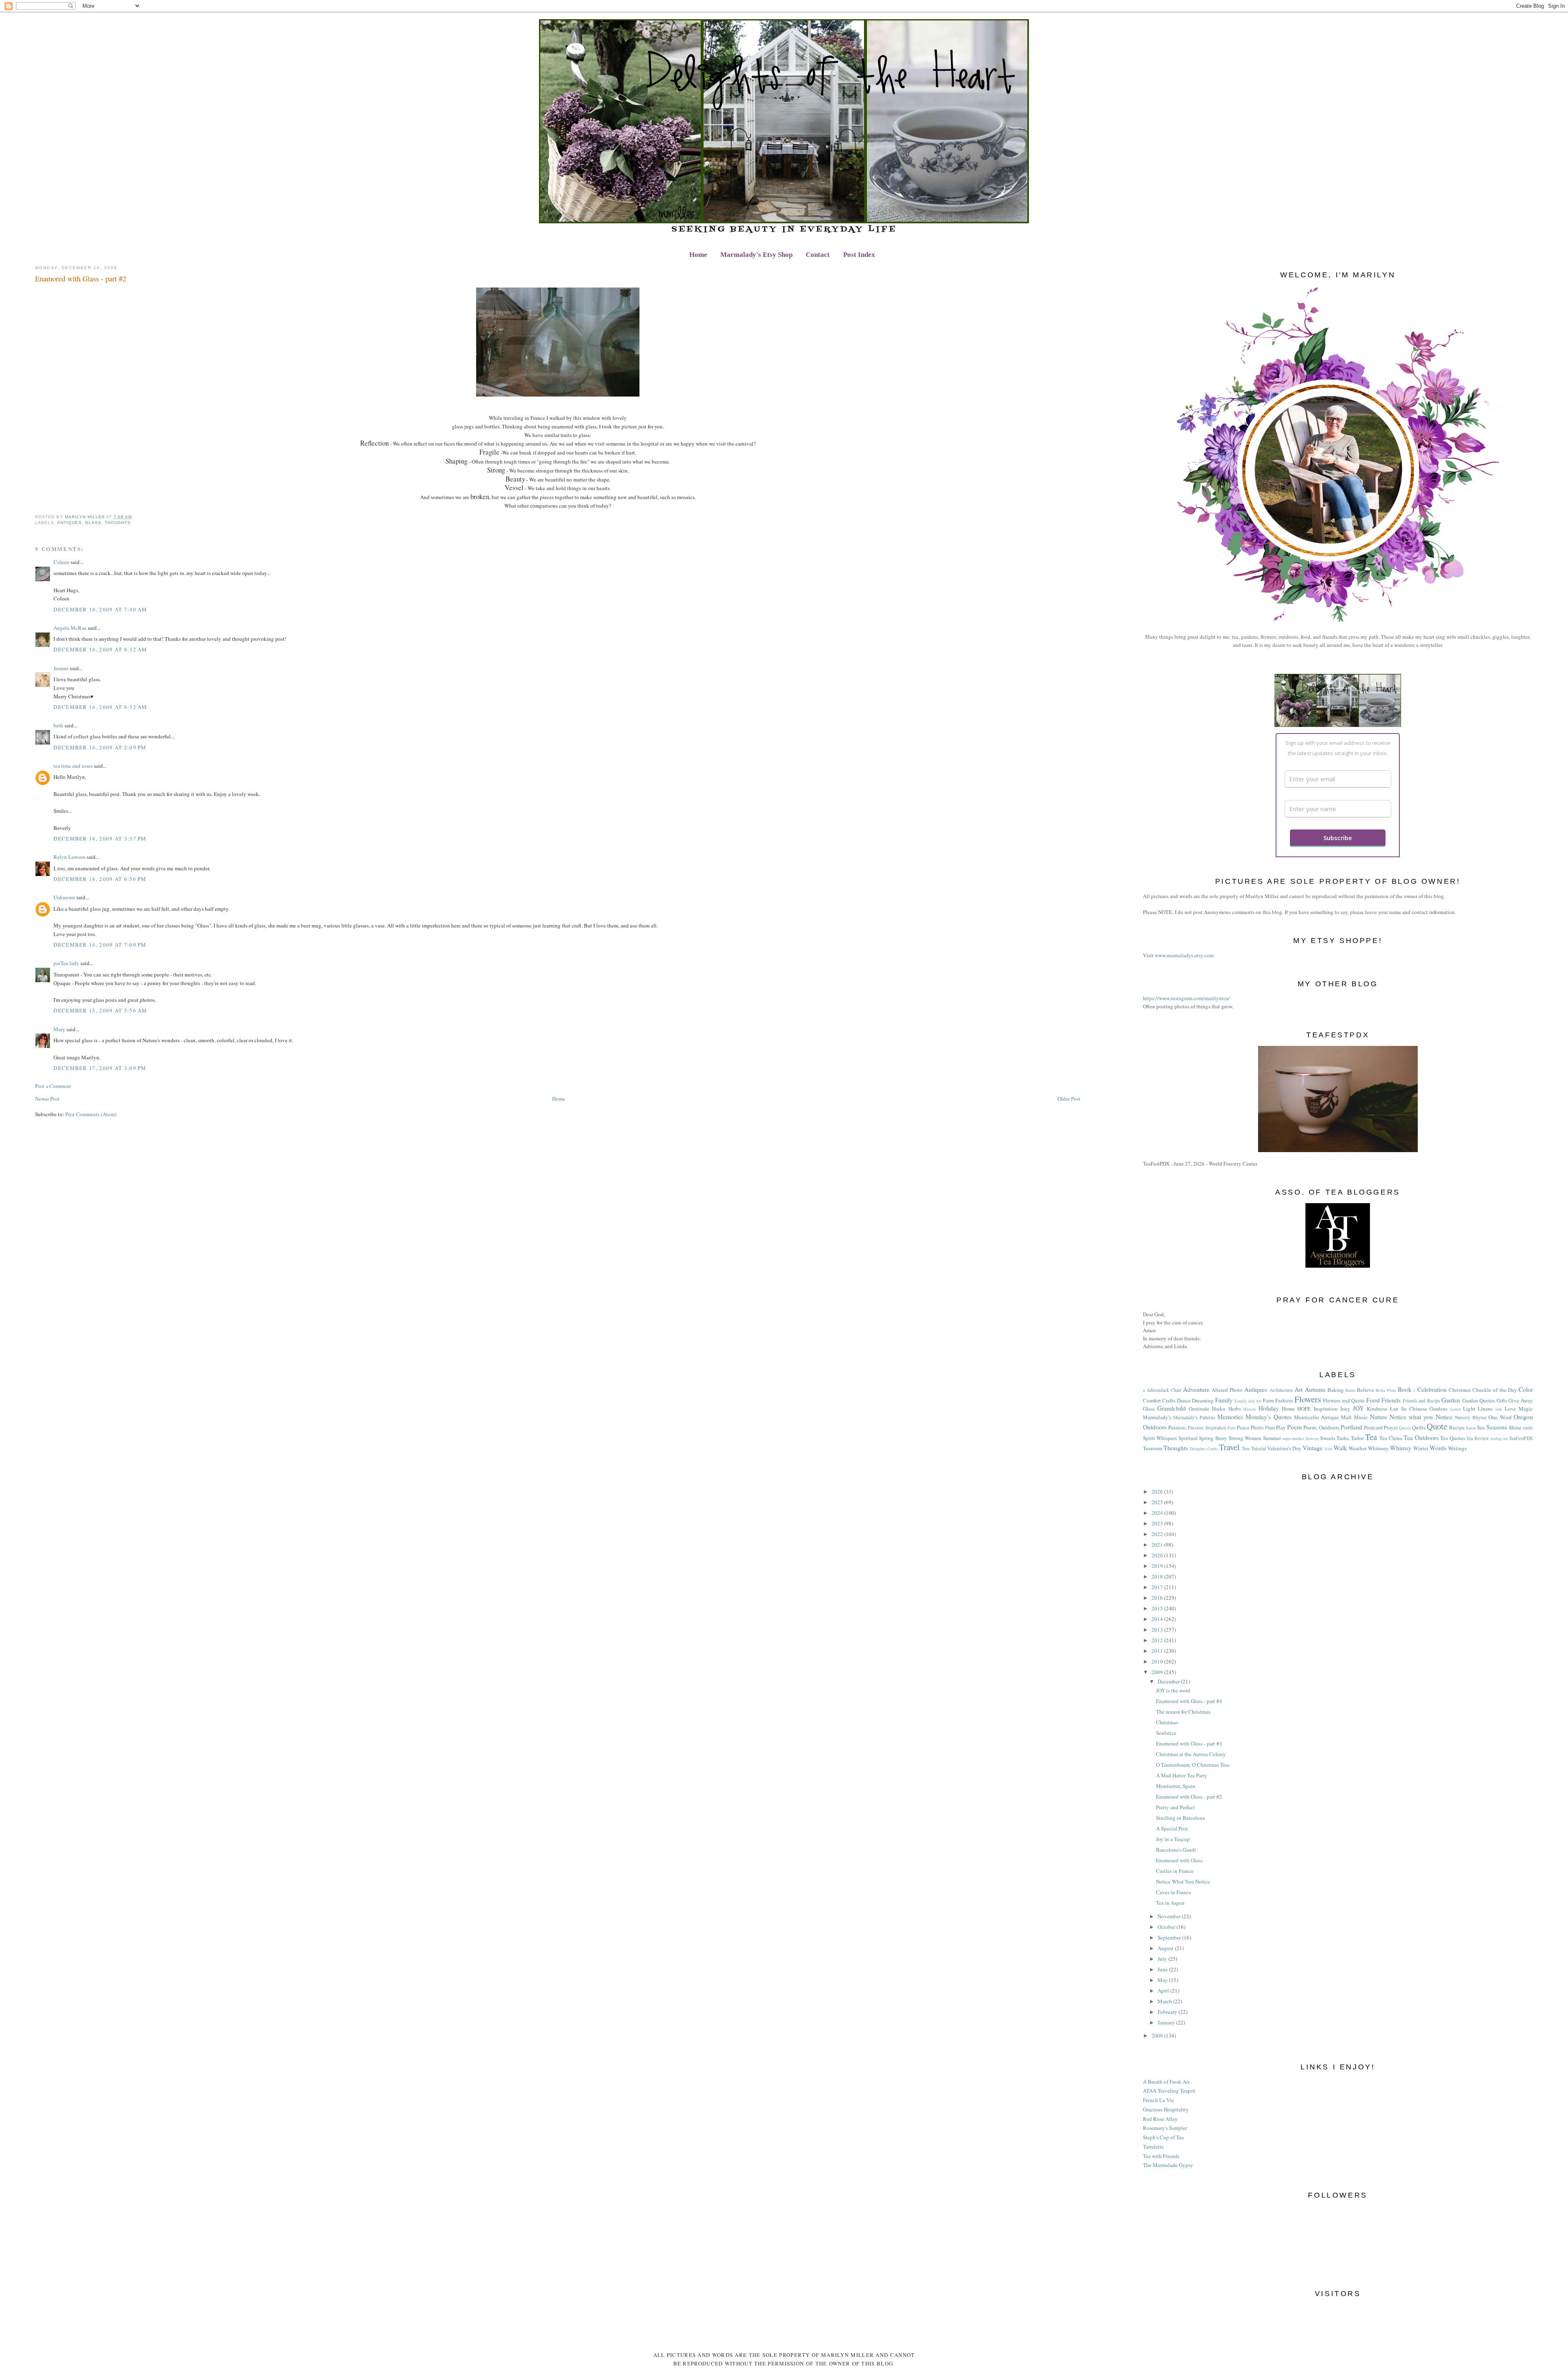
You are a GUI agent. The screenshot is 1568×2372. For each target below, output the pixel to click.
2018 (1158, 1576)
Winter (1421, 1448)
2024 (1158, 1513)
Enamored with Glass (1179, 1860)
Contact (818, 255)
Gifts (1502, 1400)
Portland (1351, 1427)
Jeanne (61, 668)
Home (698, 255)
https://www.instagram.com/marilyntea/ (1186, 998)
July (1163, 1959)
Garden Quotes (1479, 1400)
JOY (1358, 1408)
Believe (1365, 1390)
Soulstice (1166, 1733)
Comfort (1152, 1400)
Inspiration (1326, 1409)
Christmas (1460, 1390)
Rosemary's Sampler (1165, 2128)
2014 (1158, 1619)
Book (1405, 1389)
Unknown (64, 897)
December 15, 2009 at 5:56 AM (100, 1010)
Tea (1371, 1437)
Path (1231, 1428)
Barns (1350, 1390)
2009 (1158, 1672)
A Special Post (1172, 1828)
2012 (1158, 1640)
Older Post (1069, 1099)
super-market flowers (1300, 1438)
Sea (1481, 1427)
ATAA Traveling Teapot (1169, 2091)
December (1169, 1681)
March (1165, 2001)
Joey (1345, 1409)
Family (1224, 1400)
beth (58, 725)
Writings (1457, 1448)
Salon (1471, 1428)
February (1168, 2012)
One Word (1500, 1417)
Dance (1184, 1400)
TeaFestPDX (1521, 1438)
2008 (1158, 2035)
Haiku (1219, 1409)
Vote (1328, 1449)
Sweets (1328, 1438)
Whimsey (1378, 1448)
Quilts (1419, 1427)
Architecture (1281, 1390)
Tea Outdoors (1421, 1438)
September (1170, 1937)
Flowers (1308, 1399)
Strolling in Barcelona (1180, 1818)
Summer (1272, 1438)
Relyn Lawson (69, 857)
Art (1298, 1389)
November (1170, 1916)
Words (1438, 1448)
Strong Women (1245, 1438)
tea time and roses (73, 766)
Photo (1257, 1427)
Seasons (1497, 1427)
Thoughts (118, 523)
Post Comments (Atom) (91, 1114)
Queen (1405, 1428)
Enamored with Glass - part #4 (1189, 1701)
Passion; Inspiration (1207, 1428)
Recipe (1457, 1427)
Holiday (1269, 1408)
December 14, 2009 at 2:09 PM (100, 747)
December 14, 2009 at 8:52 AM (100, 707)
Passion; (1177, 1427)
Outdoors (1155, 1427)
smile (1528, 1428)
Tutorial (1258, 1448)
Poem (1294, 1427)
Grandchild (1172, 1408)
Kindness (1377, 1409)
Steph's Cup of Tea (1163, 2137)
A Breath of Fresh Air (1166, 2082)
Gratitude (1199, 1409)
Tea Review (1478, 1438)
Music (1361, 1417)
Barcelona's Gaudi (1176, 1850)
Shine (1515, 1427)
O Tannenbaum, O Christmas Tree (1193, 1765)
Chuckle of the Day (1494, 1390)
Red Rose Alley (1160, 2119)
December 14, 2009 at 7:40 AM (100, 609)
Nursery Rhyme (1471, 1417)
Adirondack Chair (1164, 1390)
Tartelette (1153, 2147)
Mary (59, 1029)
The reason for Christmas (1183, 1712)
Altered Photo (1227, 1390)
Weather (1358, 1448)
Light (1469, 1409)
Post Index (859, 255)
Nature (1379, 1417)
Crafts (1169, 1400)
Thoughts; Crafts (1204, 1449)
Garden (1451, 1400)
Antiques (69, 523)
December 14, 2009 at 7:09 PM (100, 945)
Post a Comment (53, 1086)
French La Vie (1158, 2100)
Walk (1340, 1448)
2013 (1158, 1630)
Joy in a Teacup (1173, 1839)
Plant (1270, 1428)
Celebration (1432, 1389)
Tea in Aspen (1170, 1903)
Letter (1456, 1409)
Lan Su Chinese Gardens (1419, 1409)
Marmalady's (1157, 1417)
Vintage (1313, 1448)
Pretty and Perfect (1175, 1807)
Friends (1391, 1400)
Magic (1526, 1409)
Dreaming (1203, 1400)
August (1166, 1948)
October (1167, 1927)
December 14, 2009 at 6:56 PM (100, 879)
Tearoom (1153, 1448)
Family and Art (1248, 1401)
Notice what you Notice (1421, 1417)
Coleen (61, 562)
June (1163, 1969)
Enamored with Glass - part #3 (1189, 1743)
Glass (93, 523)
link (1499, 1409)
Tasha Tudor (1350, 1438)
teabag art (1499, 1438)
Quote (1437, 1426)
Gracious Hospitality (1166, 2109)
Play (1281, 1427)
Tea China (1391, 1438)
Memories (1230, 1417)
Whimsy (1401, 1448)
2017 (1158, 1587)
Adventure (1196, 1389)
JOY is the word (1173, 1690)
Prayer (1391, 1427)
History (1250, 1409)
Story (1221, 1438)
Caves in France (1174, 1892)
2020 (1158, 1555)
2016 (1158, 1598)
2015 (1158, 1608)
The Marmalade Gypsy (1168, 2165)
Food (1373, 1400)
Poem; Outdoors (1321, 1427)
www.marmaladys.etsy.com (1184, 955)
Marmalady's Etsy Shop (756, 255)
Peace (1243, 1427)
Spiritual (1188, 1438)
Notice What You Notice (1183, 1882)
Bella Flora (1386, 1390)
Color (1526, 1389)
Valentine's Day (1284, 1448)
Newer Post (47, 1099)
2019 (1158, 1566)
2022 (1158, 1534)
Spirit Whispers (1160, 1438)
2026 (1158, 1491)
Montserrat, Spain (1176, 1786)
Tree (1246, 1448)
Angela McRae (70, 628)
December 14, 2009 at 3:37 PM (100, 838)
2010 (1158, 1661)
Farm (1268, 1400)
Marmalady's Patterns (1194, 1417)
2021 (1158, 1545)
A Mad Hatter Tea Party (1182, 1775)
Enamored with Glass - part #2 (1189, 1797)
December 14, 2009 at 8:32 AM (100, 649)
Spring (1206, 1438)
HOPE (1304, 1409)
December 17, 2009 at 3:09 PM (100, 1068)
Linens (1485, 1409)
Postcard (1373, 1427)
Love (1510, 1409)
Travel (1229, 1447)
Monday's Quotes (1268, 1417)
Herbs (1235, 1409)
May (1163, 1980)
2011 (1158, 1651)
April (1164, 1991)
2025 (1158, 1502)
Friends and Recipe (1421, 1401)
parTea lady (66, 963)
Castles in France (1175, 1871)
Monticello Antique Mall (1323, 1417)
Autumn (1315, 1389)
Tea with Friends (1161, 2156)
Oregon (1523, 1417)
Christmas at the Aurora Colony (1191, 1754)
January (1167, 2022)
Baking (1336, 1390)
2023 (1158, 1523)
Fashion (1284, 1400)
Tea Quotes (1453, 1438)
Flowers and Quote (1344, 1400)
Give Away (1521, 1400)
